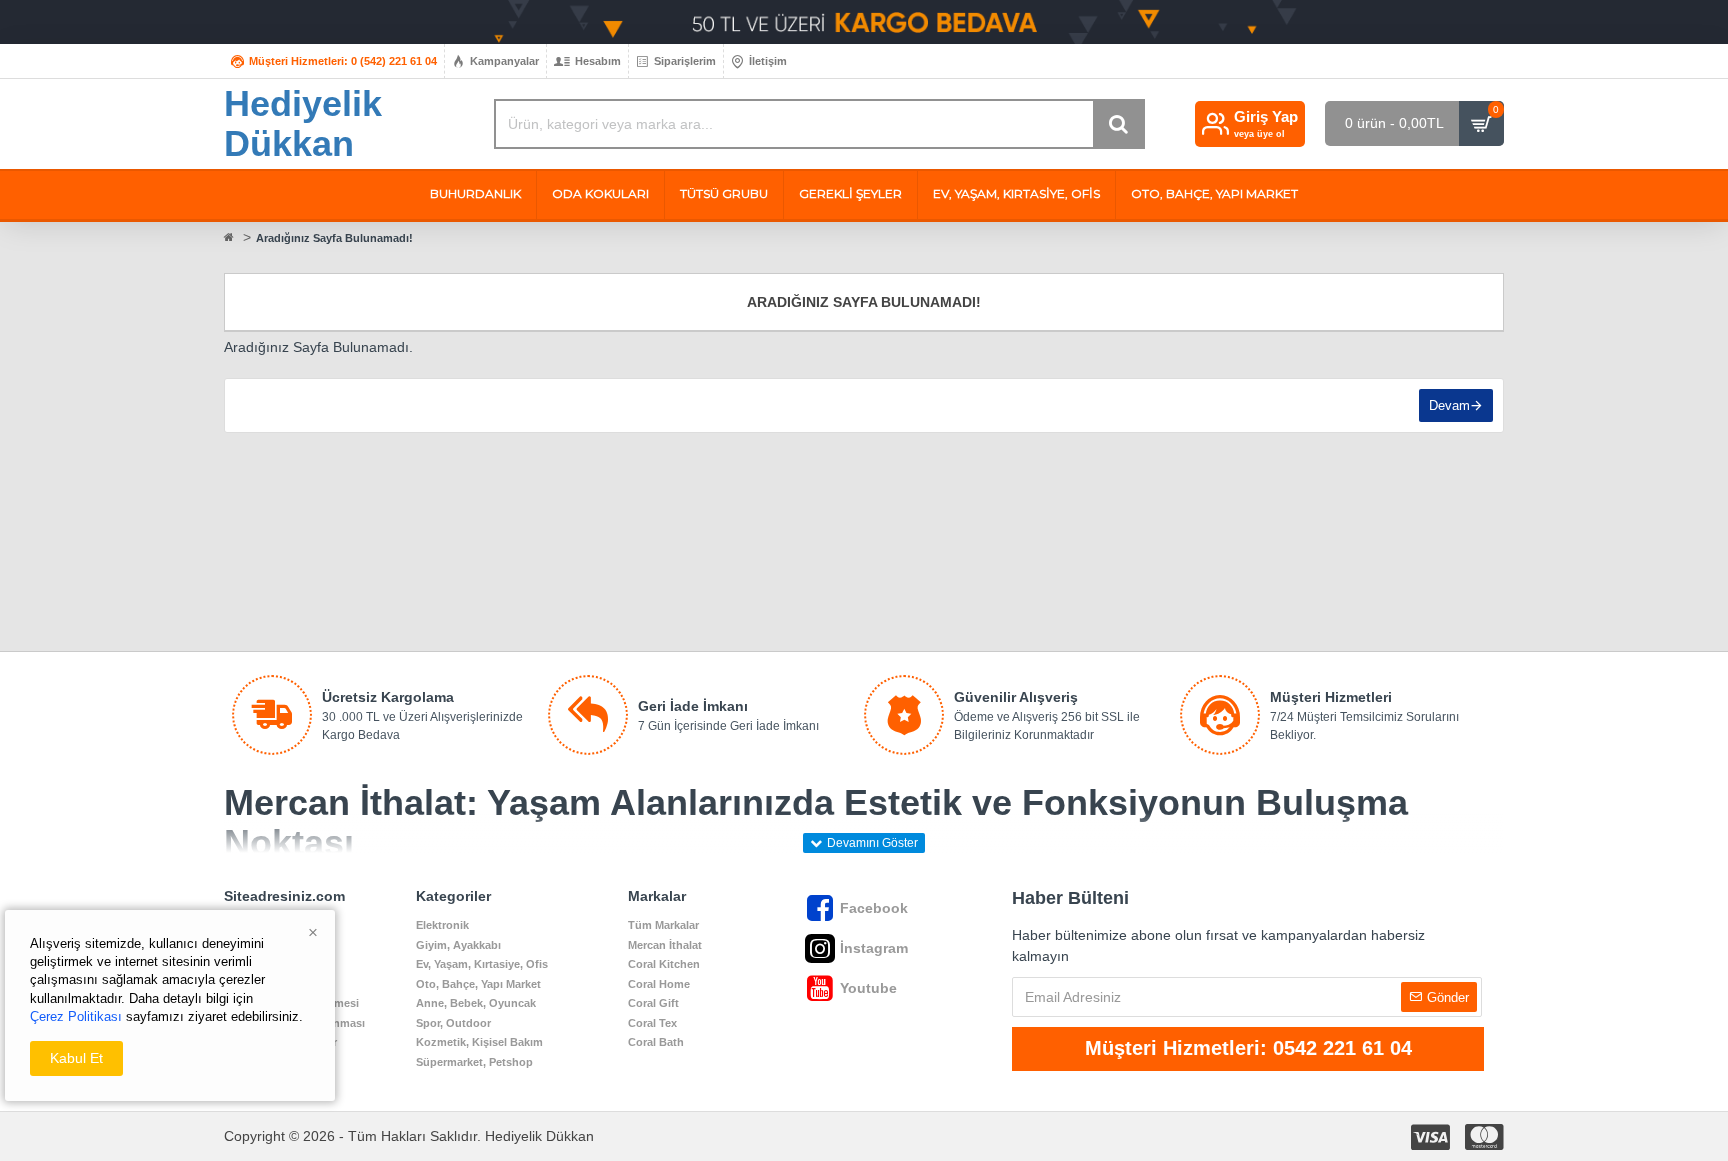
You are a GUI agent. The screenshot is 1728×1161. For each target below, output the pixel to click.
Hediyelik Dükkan (303, 123)
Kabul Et (76, 1058)
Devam (1449, 405)
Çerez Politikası (76, 1016)
